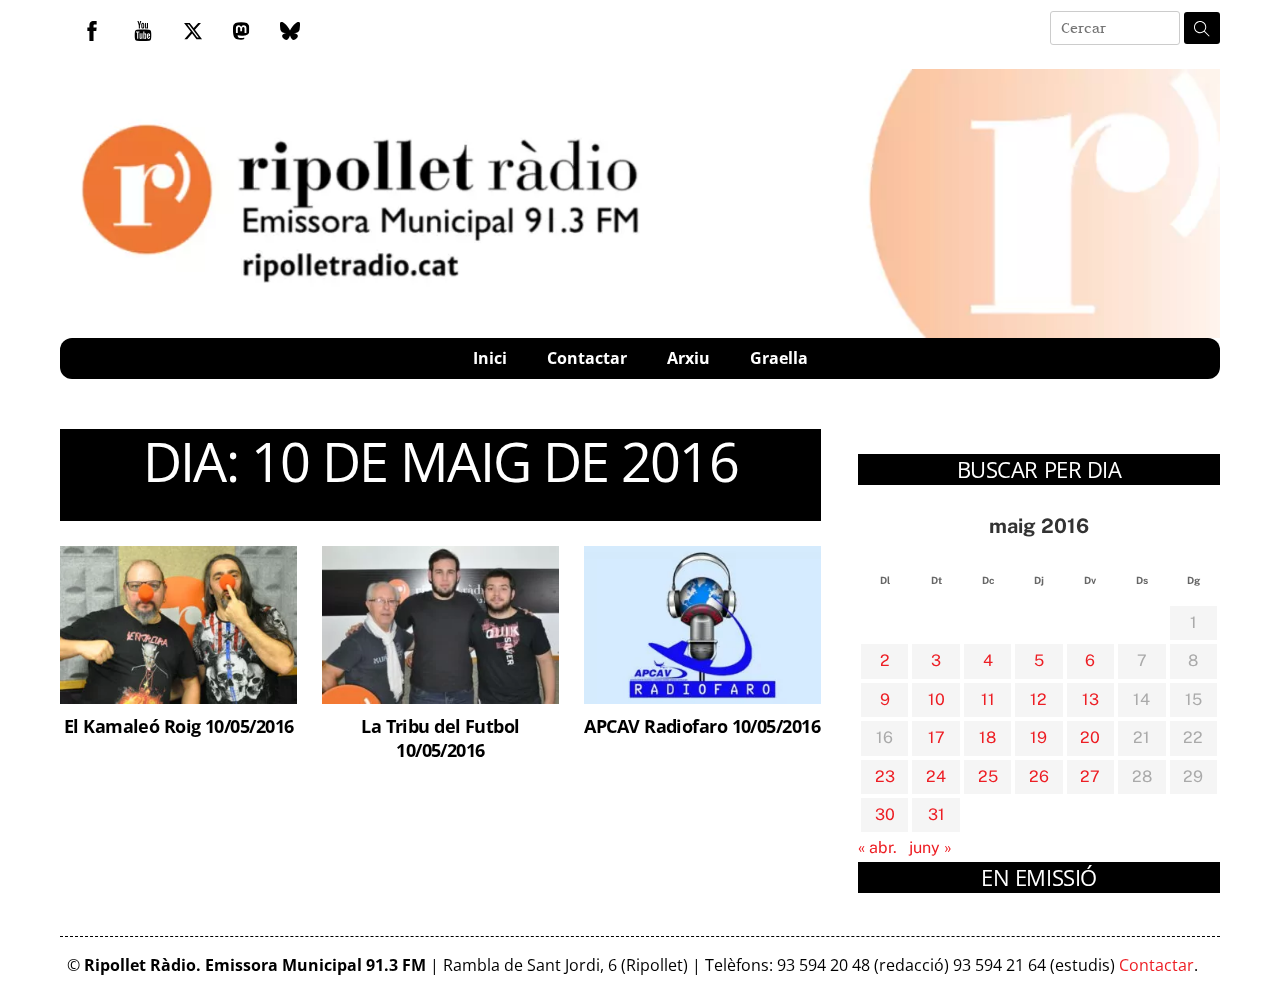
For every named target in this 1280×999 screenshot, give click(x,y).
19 (1038, 737)
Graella (779, 358)
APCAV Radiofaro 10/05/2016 (702, 725)
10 (936, 699)
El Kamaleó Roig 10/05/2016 (179, 725)
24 (936, 776)
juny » (930, 847)
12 (1038, 699)
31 (936, 814)
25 (988, 776)
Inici (490, 358)
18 (987, 737)
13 (1090, 699)
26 (1039, 776)
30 (885, 814)
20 (1090, 737)
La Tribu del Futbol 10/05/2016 (440, 737)
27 (1090, 776)
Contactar (587, 358)
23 (885, 776)
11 (988, 699)
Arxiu (688, 358)
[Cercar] (1202, 28)
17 (936, 737)
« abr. (877, 847)
